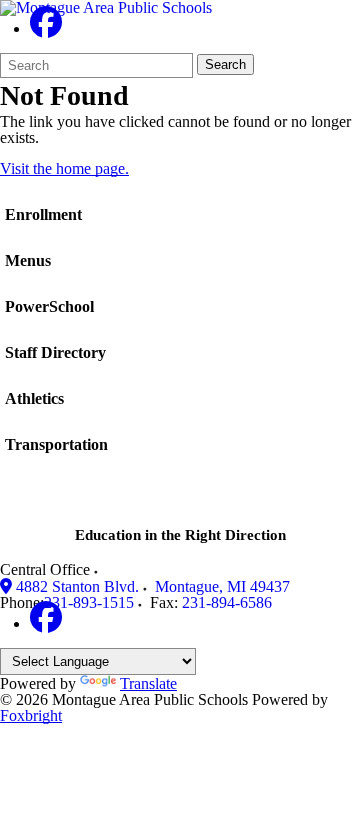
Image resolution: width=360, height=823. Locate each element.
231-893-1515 (89, 602)
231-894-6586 (227, 602)
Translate (148, 683)
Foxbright (31, 715)
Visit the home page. (64, 168)
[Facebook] (46, 28)
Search (225, 64)
